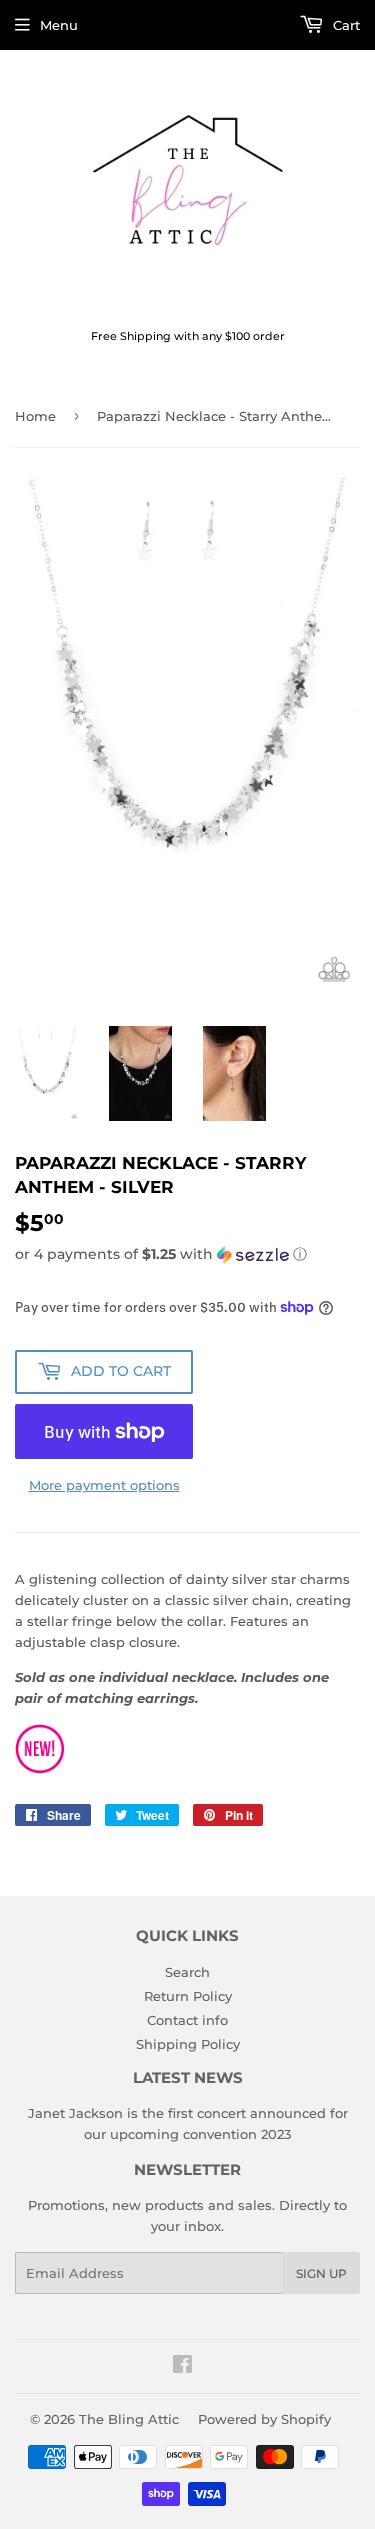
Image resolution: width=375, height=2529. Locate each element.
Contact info (187, 2020)
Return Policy (188, 1996)
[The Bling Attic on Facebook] (182, 2367)
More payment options (104, 1485)
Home (35, 416)
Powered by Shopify (264, 2419)
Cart (344, 25)
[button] (187, 1254)
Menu (59, 25)
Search (187, 1972)
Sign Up (321, 2273)
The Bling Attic (129, 2419)
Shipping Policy (188, 2044)
